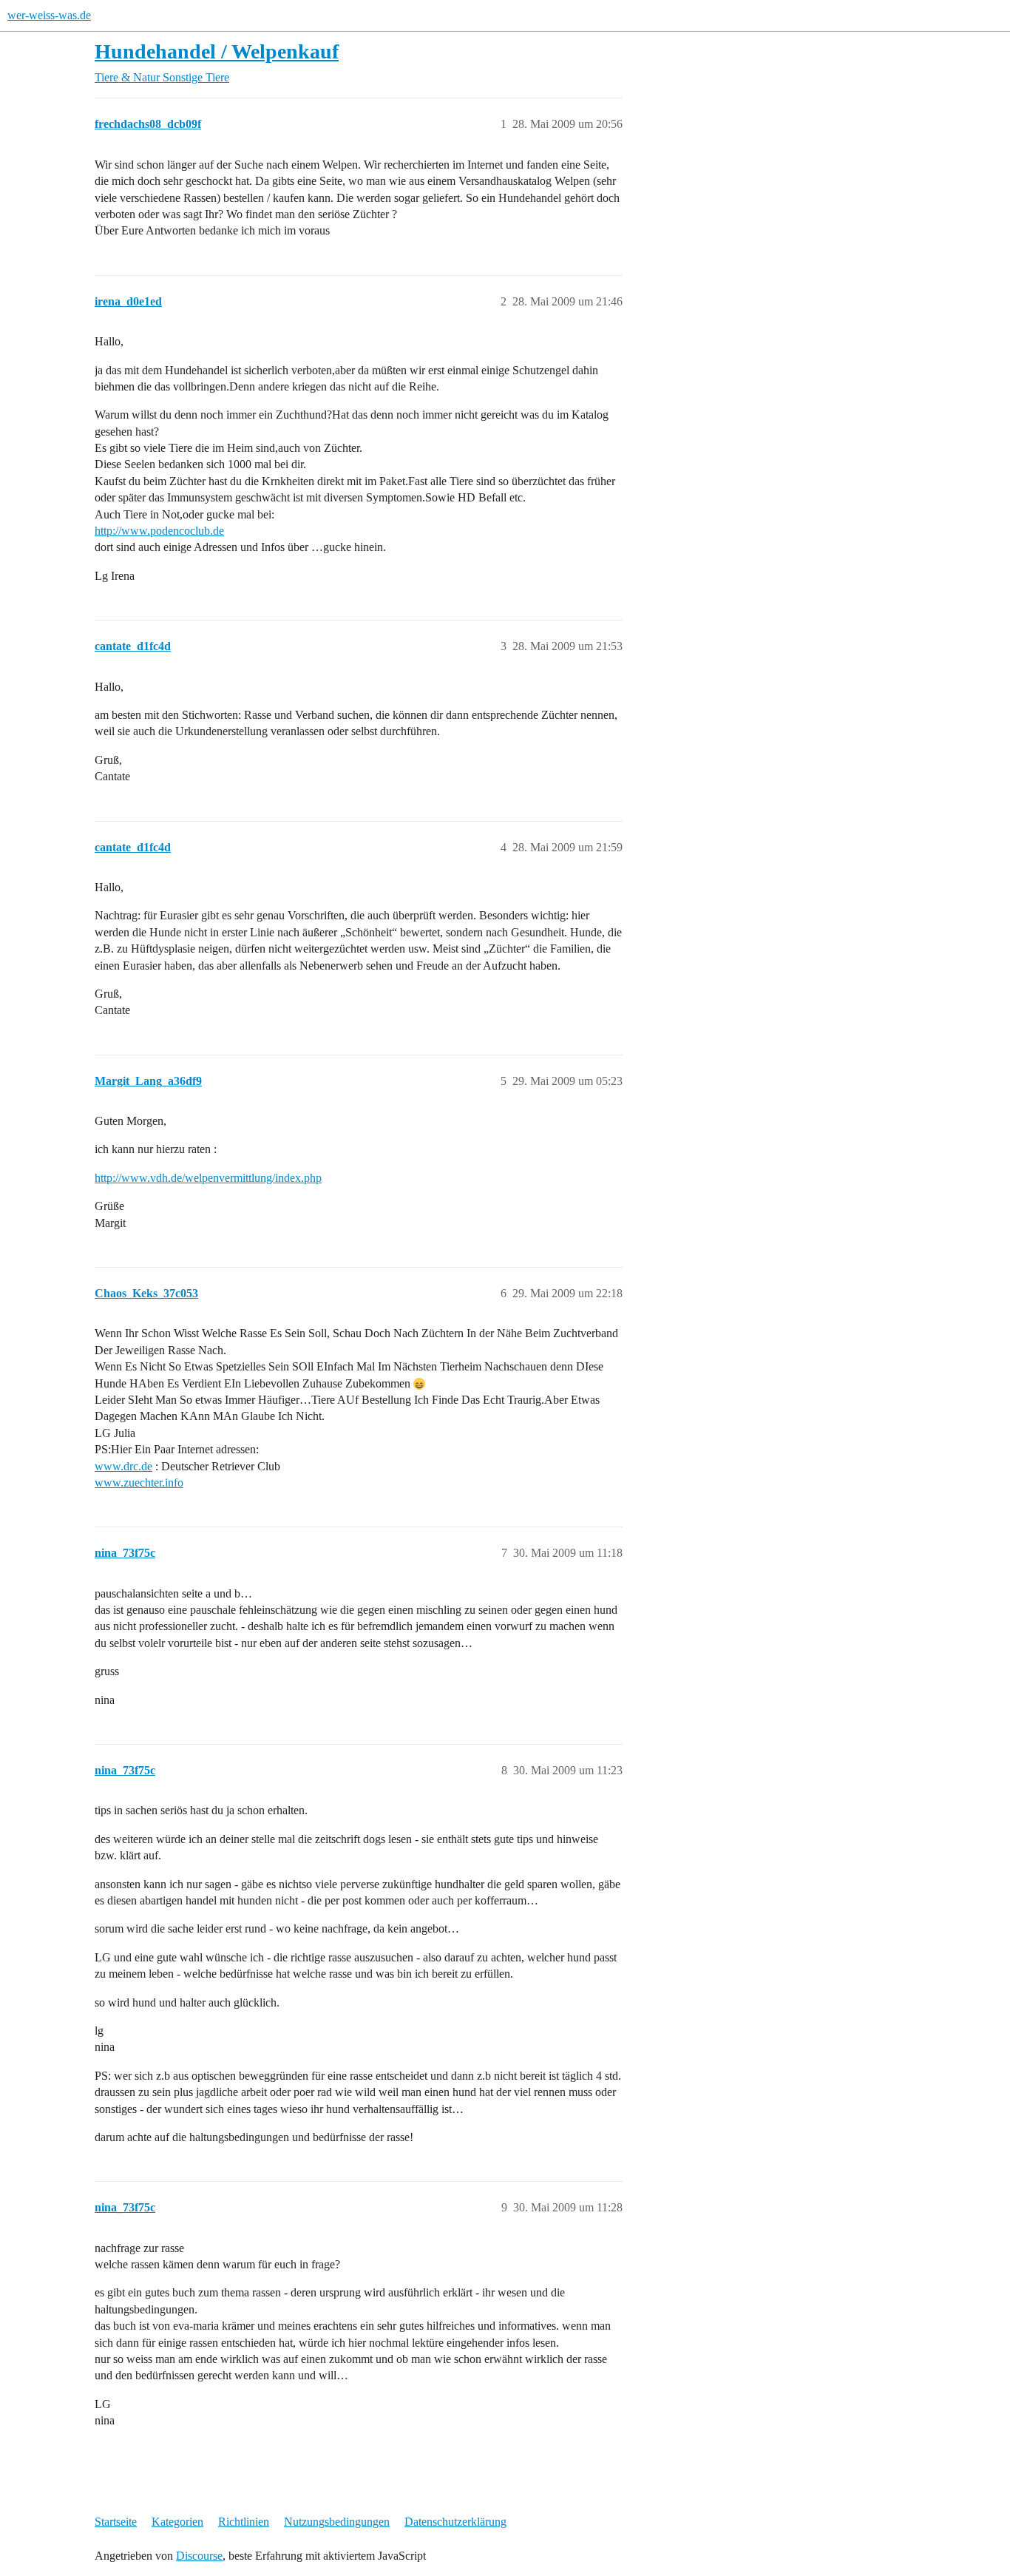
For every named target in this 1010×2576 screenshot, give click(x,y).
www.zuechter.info (139, 1483)
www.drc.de (123, 1466)
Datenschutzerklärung (455, 2522)
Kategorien (177, 2522)
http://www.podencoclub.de (159, 531)
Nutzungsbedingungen (337, 2522)
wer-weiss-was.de (49, 15)
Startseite (116, 2522)
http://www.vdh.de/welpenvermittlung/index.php (208, 1178)
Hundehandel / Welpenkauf (217, 51)
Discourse (199, 2556)
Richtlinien (244, 2522)
